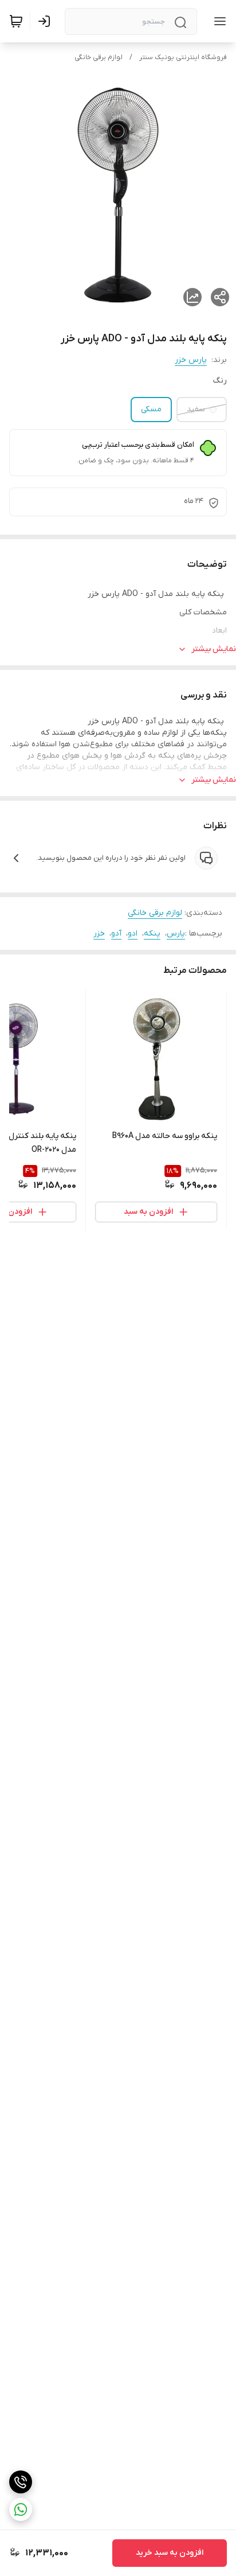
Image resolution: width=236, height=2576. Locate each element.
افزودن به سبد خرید (170, 2553)
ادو (133, 934)
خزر (99, 934)
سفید (196, 409)
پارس (176, 934)
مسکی (151, 409)
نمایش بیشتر (214, 649)
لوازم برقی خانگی (99, 57)
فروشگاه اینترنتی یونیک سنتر (183, 57)
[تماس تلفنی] (21, 2482)
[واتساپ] (21, 2509)
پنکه (152, 934)
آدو (116, 934)
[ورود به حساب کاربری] (46, 21)
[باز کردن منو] (218, 21)
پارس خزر (191, 360)
